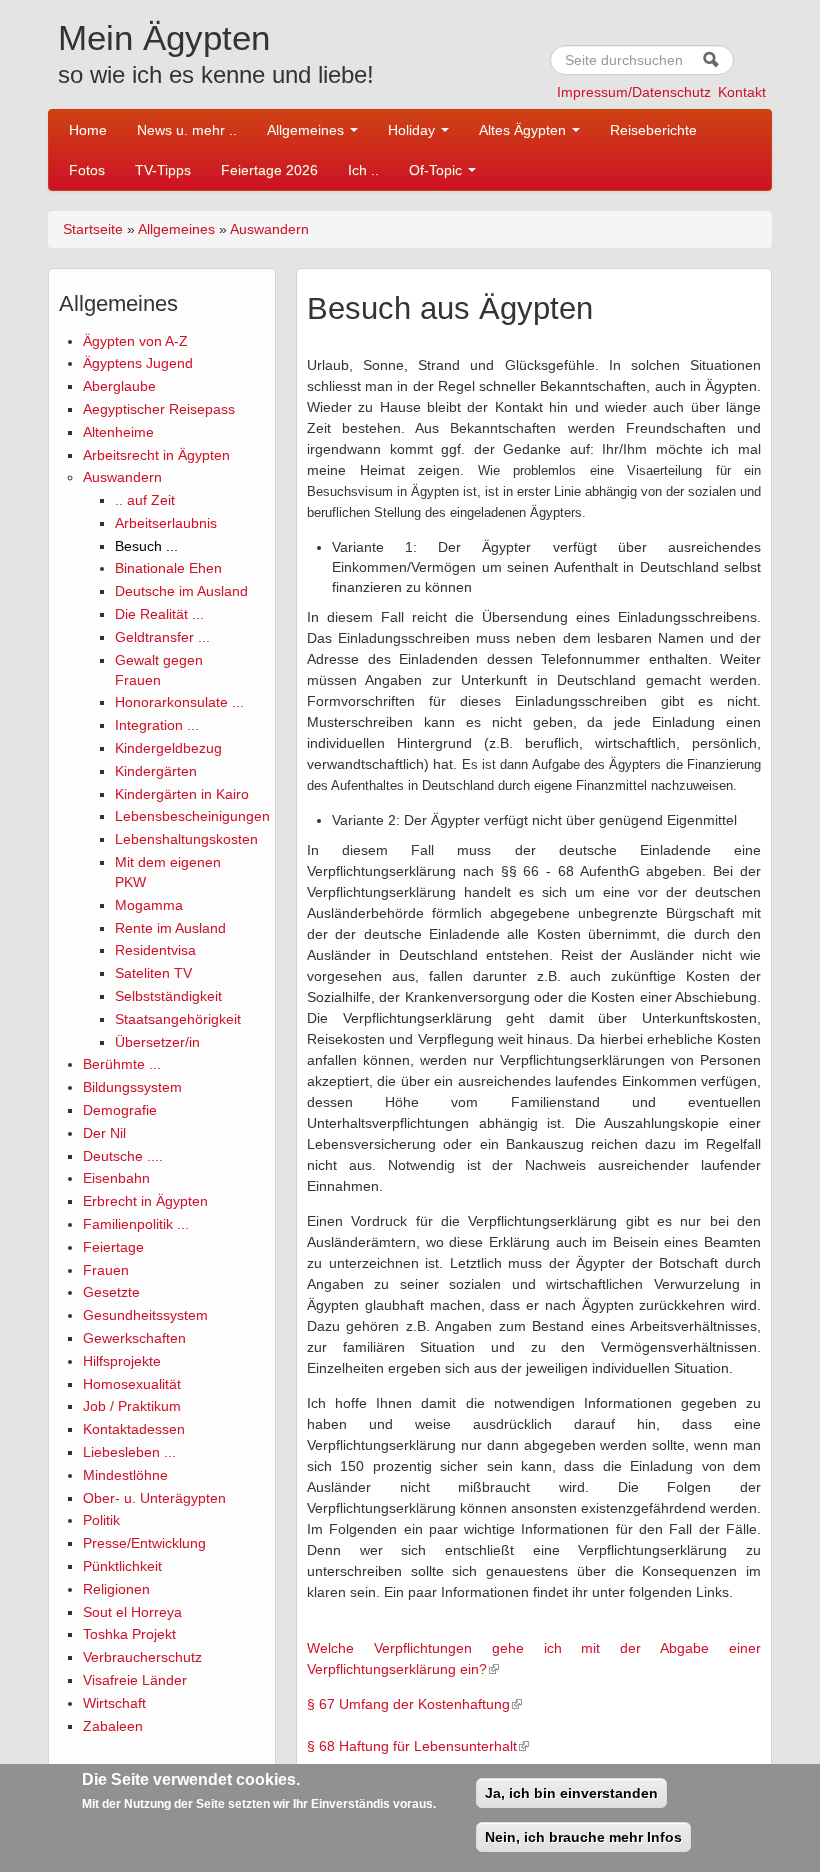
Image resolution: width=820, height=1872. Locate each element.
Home (88, 130)
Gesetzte (111, 1292)
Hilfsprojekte (122, 1361)
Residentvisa (155, 950)
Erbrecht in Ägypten (145, 1201)
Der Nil (104, 1133)
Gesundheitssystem (145, 1315)
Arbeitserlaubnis (166, 523)
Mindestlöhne (125, 1475)
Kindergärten (156, 771)
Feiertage (113, 1247)
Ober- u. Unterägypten (154, 1498)
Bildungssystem (132, 1087)
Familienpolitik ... (136, 1224)
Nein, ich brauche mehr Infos (583, 1837)
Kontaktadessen (134, 1429)
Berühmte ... (122, 1064)
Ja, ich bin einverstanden (571, 1793)
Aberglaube (119, 386)
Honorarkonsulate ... (179, 702)
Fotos (87, 170)
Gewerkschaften (134, 1338)
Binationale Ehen (168, 568)
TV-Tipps (163, 170)
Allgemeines (307, 130)
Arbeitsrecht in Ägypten (156, 455)
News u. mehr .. (187, 130)
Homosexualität (132, 1384)
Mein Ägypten (164, 37)
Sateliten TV (153, 973)
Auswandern (269, 229)
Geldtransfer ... (162, 637)
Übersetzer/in (157, 1042)
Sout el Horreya (132, 1612)
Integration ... (157, 725)
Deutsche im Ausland (181, 591)
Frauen (106, 1270)
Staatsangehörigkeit (178, 1019)
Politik (101, 1520)
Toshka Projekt (129, 1634)
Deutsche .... (123, 1156)
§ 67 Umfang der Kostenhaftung (408, 1704)
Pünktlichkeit (122, 1566)
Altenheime (118, 432)
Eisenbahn (116, 1178)
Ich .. (363, 170)
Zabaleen (113, 1726)
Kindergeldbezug (168, 748)
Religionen (116, 1589)
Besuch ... (146, 546)
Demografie (120, 1110)
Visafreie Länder (135, 1680)
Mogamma (149, 905)
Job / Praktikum (132, 1406)
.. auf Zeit (145, 500)
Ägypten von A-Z (135, 341)
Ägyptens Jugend (138, 363)
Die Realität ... (159, 614)
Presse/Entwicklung (144, 1543)
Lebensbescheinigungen (192, 816)
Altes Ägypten (524, 130)
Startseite (93, 229)
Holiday (413, 130)
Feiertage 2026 (269, 170)
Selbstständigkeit (168, 996)
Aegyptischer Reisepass (159, 409)
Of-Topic (437, 170)
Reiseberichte (653, 130)
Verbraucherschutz (142, 1657)
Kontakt (742, 92)
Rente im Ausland (170, 928)
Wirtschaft (114, 1703)
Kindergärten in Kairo (182, 794)
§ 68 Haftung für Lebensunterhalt (412, 1746)
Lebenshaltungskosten (186, 839)
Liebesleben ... (129, 1452)
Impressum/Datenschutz (634, 92)
